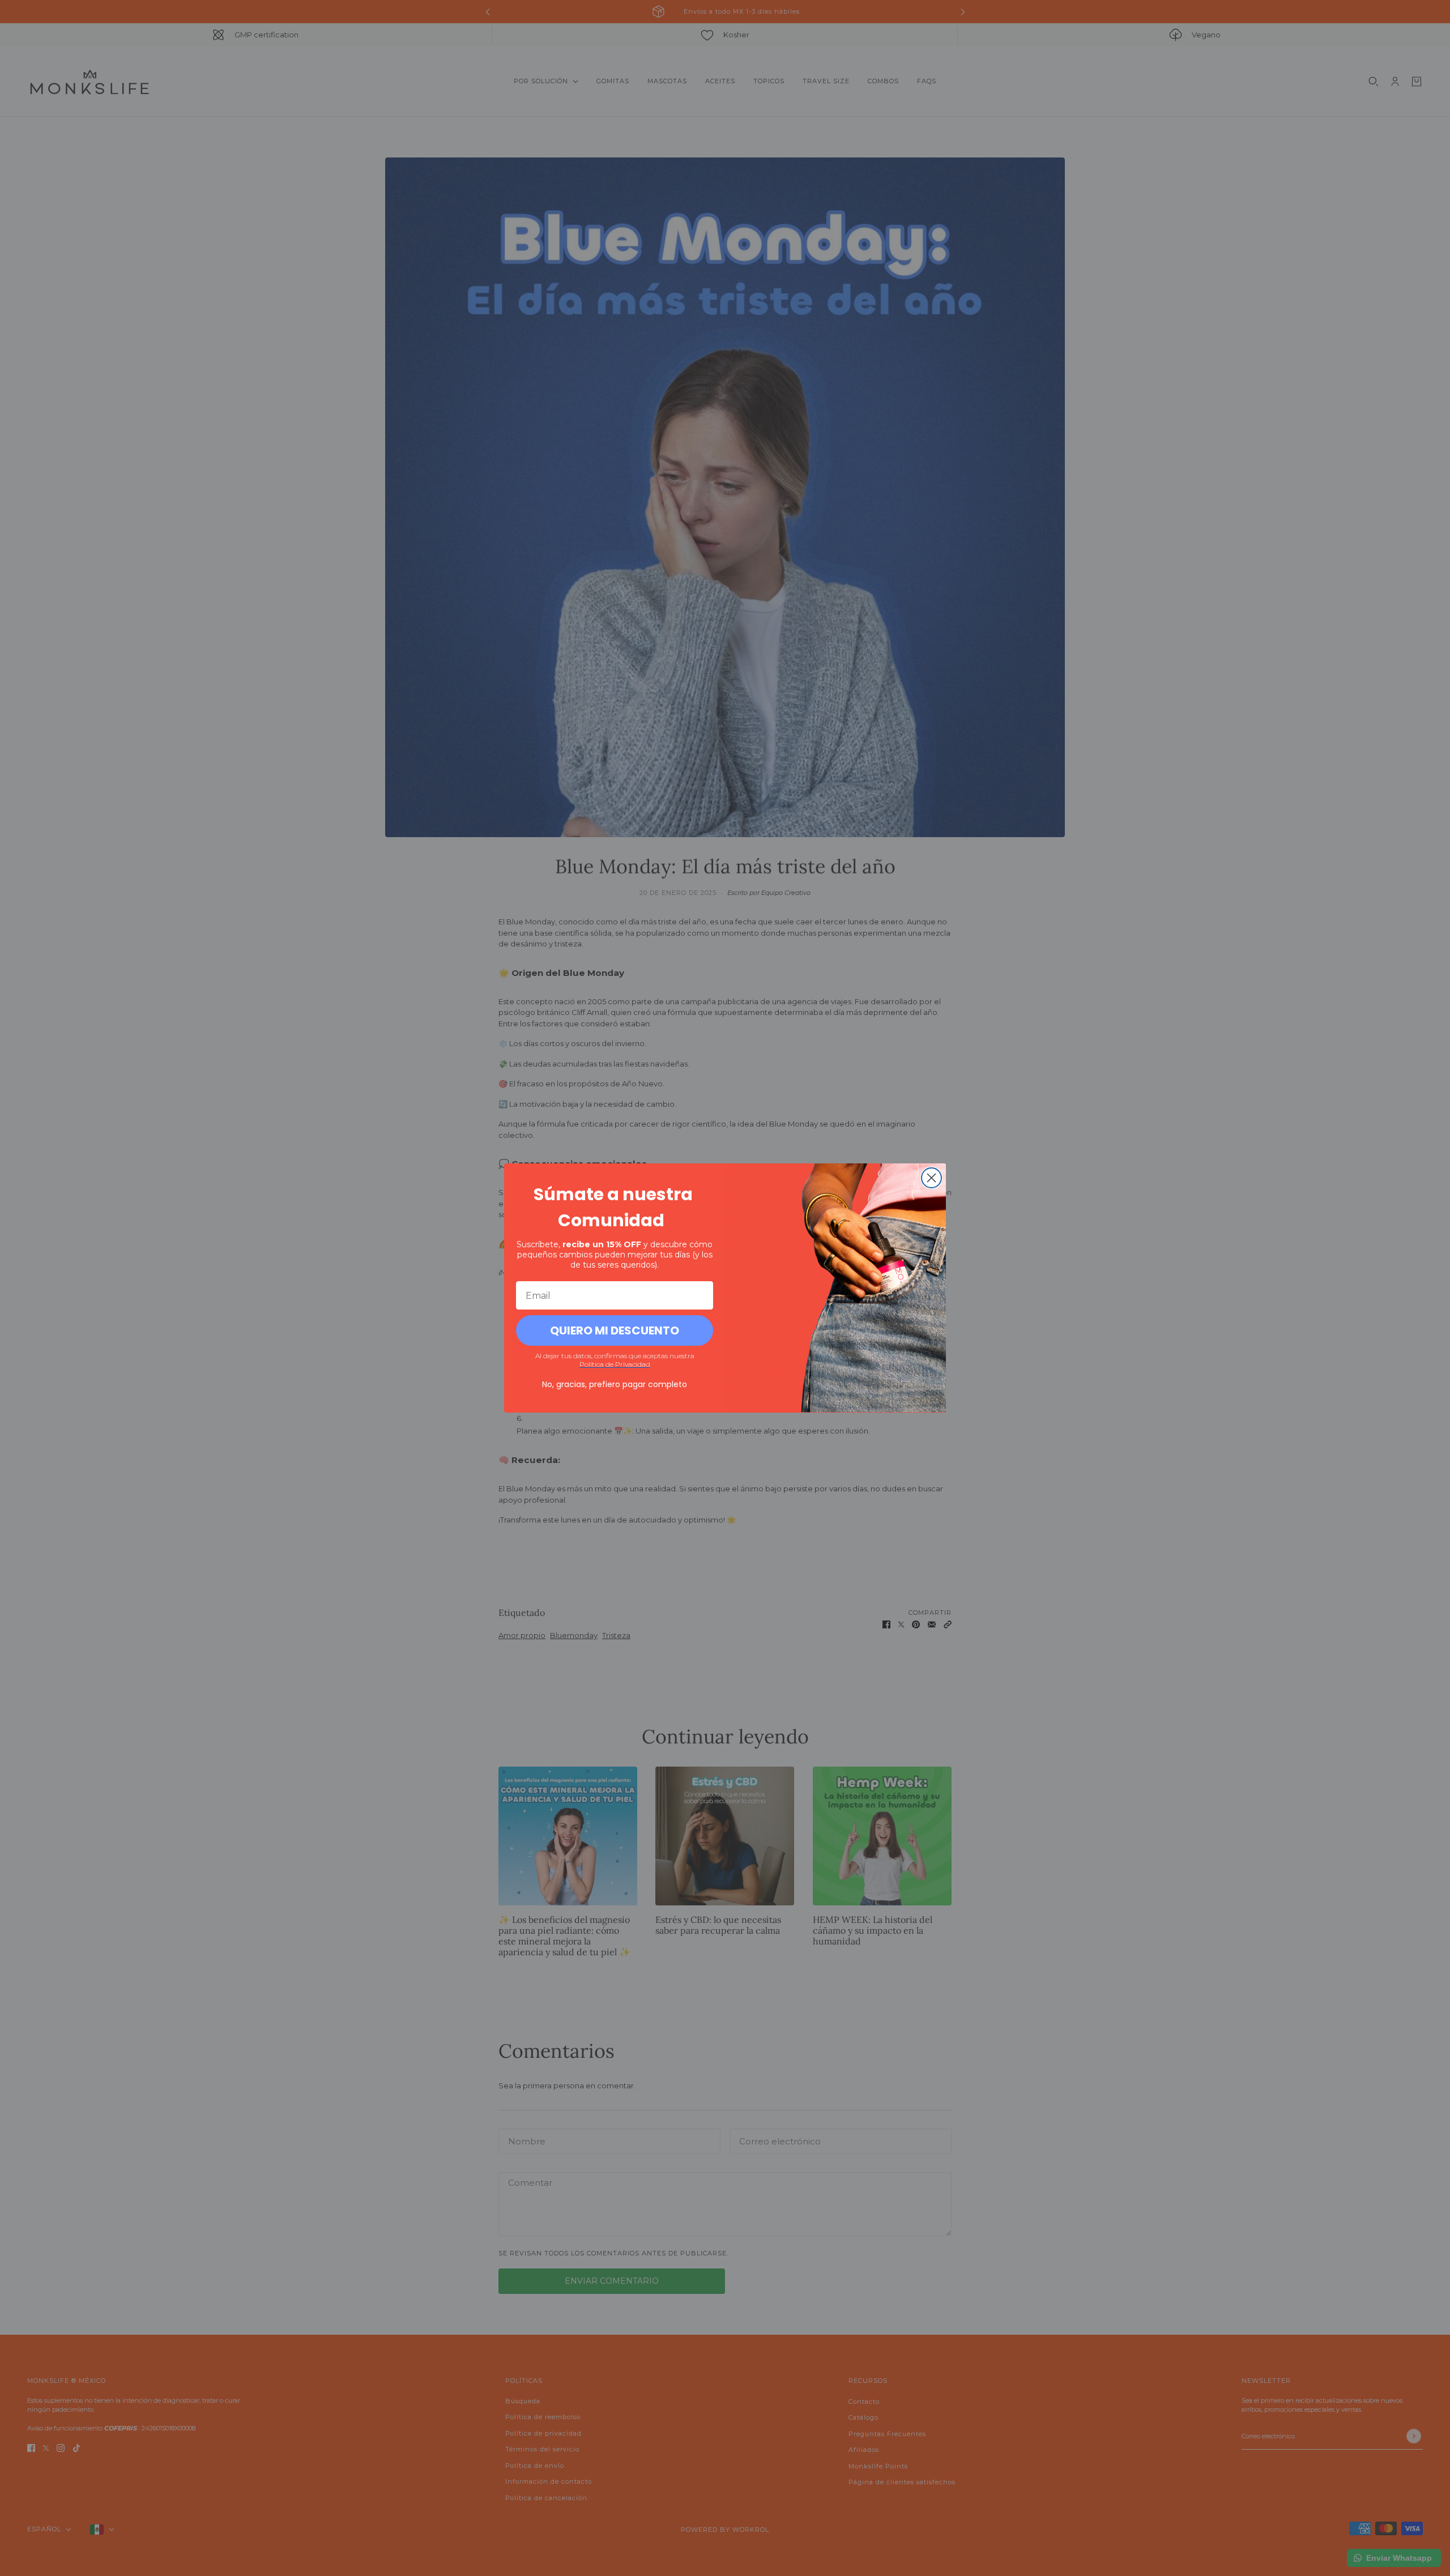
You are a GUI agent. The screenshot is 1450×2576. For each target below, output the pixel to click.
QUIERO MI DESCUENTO (615, 1330)
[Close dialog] (931, 1178)
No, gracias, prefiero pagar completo (615, 1384)
